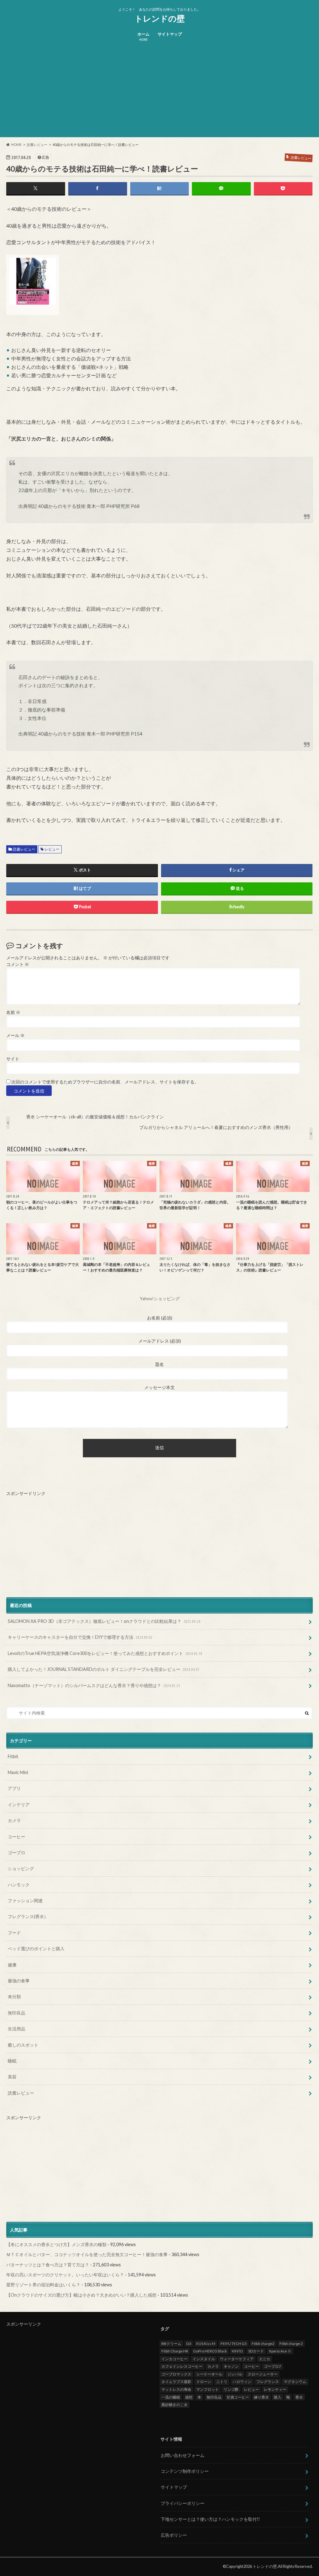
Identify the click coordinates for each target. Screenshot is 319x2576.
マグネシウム (295, 2382)
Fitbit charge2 (263, 2344)
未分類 (14, 1997)
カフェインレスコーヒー (182, 2366)
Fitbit (13, 1756)
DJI (189, 2344)
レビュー (52, 849)
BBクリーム (171, 2344)
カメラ (14, 1820)
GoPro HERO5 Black (210, 2351)
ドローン (204, 2382)
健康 (12, 1965)
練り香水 (261, 2397)
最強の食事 (19, 1981)
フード (14, 1933)
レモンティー (275, 2389)
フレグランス (268, 2382)
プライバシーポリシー (183, 2503)
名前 (13, 1012)
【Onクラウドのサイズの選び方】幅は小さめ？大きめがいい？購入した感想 (81, 2295)
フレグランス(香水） (28, 1916)
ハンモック (19, 1885)
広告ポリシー (174, 2535)
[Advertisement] (159, 94)
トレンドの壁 (160, 18)
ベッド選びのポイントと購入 (36, 1949)
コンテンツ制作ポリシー (185, 2471)
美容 (12, 2077)
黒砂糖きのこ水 (174, 2405)
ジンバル (235, 2374)
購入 (278, 2397)
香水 (299, 2397)
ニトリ (222, 2382)
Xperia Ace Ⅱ (280, 2351)
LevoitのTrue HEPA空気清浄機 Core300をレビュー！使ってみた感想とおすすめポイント (105, 1653)
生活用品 (17, 2029)
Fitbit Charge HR (175, 2351)
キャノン (231, 2366)
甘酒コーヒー (238, 2397)
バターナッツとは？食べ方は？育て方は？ (48, 2265)
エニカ (264, 2359)
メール (15, 1035)
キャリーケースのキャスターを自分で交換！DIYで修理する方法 (80, 1637)
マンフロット (207, 2389)
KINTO (237, 2351)
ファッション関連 (25, 1901)
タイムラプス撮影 (176, 2382)
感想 (189, 2397)
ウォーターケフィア (237, 2359)
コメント (18, 964)
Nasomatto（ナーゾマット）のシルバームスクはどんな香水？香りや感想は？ (94, 1685)
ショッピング (21, 1868)
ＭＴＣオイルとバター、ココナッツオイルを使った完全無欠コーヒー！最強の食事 (87, 2254)
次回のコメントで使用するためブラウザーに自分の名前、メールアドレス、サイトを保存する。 (105, 1082)
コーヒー (17, 1837)
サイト (13, 1059)
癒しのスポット (23, 2045)
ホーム (143, 37)
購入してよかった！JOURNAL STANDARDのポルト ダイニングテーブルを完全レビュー (104, 1669)
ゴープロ (17, 1852)
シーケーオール (209, 2374)
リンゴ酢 (231, 2389)
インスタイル (204, 2359)
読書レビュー (24, 849)
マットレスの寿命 (176, 2389)
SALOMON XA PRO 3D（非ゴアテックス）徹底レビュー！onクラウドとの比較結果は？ (104, 1621)
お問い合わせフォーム (183, 2455)
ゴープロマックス (176, 2374)
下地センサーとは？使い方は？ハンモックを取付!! (210, 2519)
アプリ (14, 1788)
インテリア (19, 1804)
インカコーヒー (174, 2359)
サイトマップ (170, 34)
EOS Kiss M (206, 2344)
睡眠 (12, 2061)
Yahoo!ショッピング (160, 1299)
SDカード (256, 2351)
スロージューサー (263, 2374)
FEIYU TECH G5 (234, 2344)
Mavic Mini (18, 1772)
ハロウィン (242, 2382)
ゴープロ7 (272, 2366)
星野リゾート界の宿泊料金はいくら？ (43, 2285)
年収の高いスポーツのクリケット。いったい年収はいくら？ (65, 2275)
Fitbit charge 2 (291, 2344)
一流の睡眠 (171, 2397)
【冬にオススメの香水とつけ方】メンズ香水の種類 (56, 2244)
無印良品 (17, 2013)
